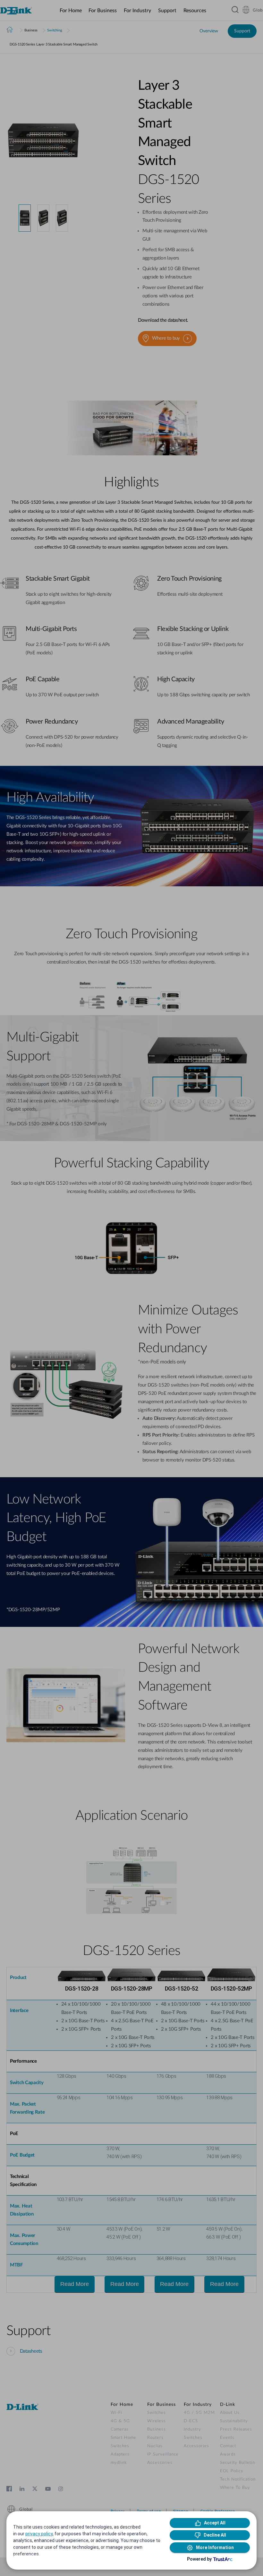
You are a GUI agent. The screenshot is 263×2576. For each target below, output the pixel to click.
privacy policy (39, 2534)
